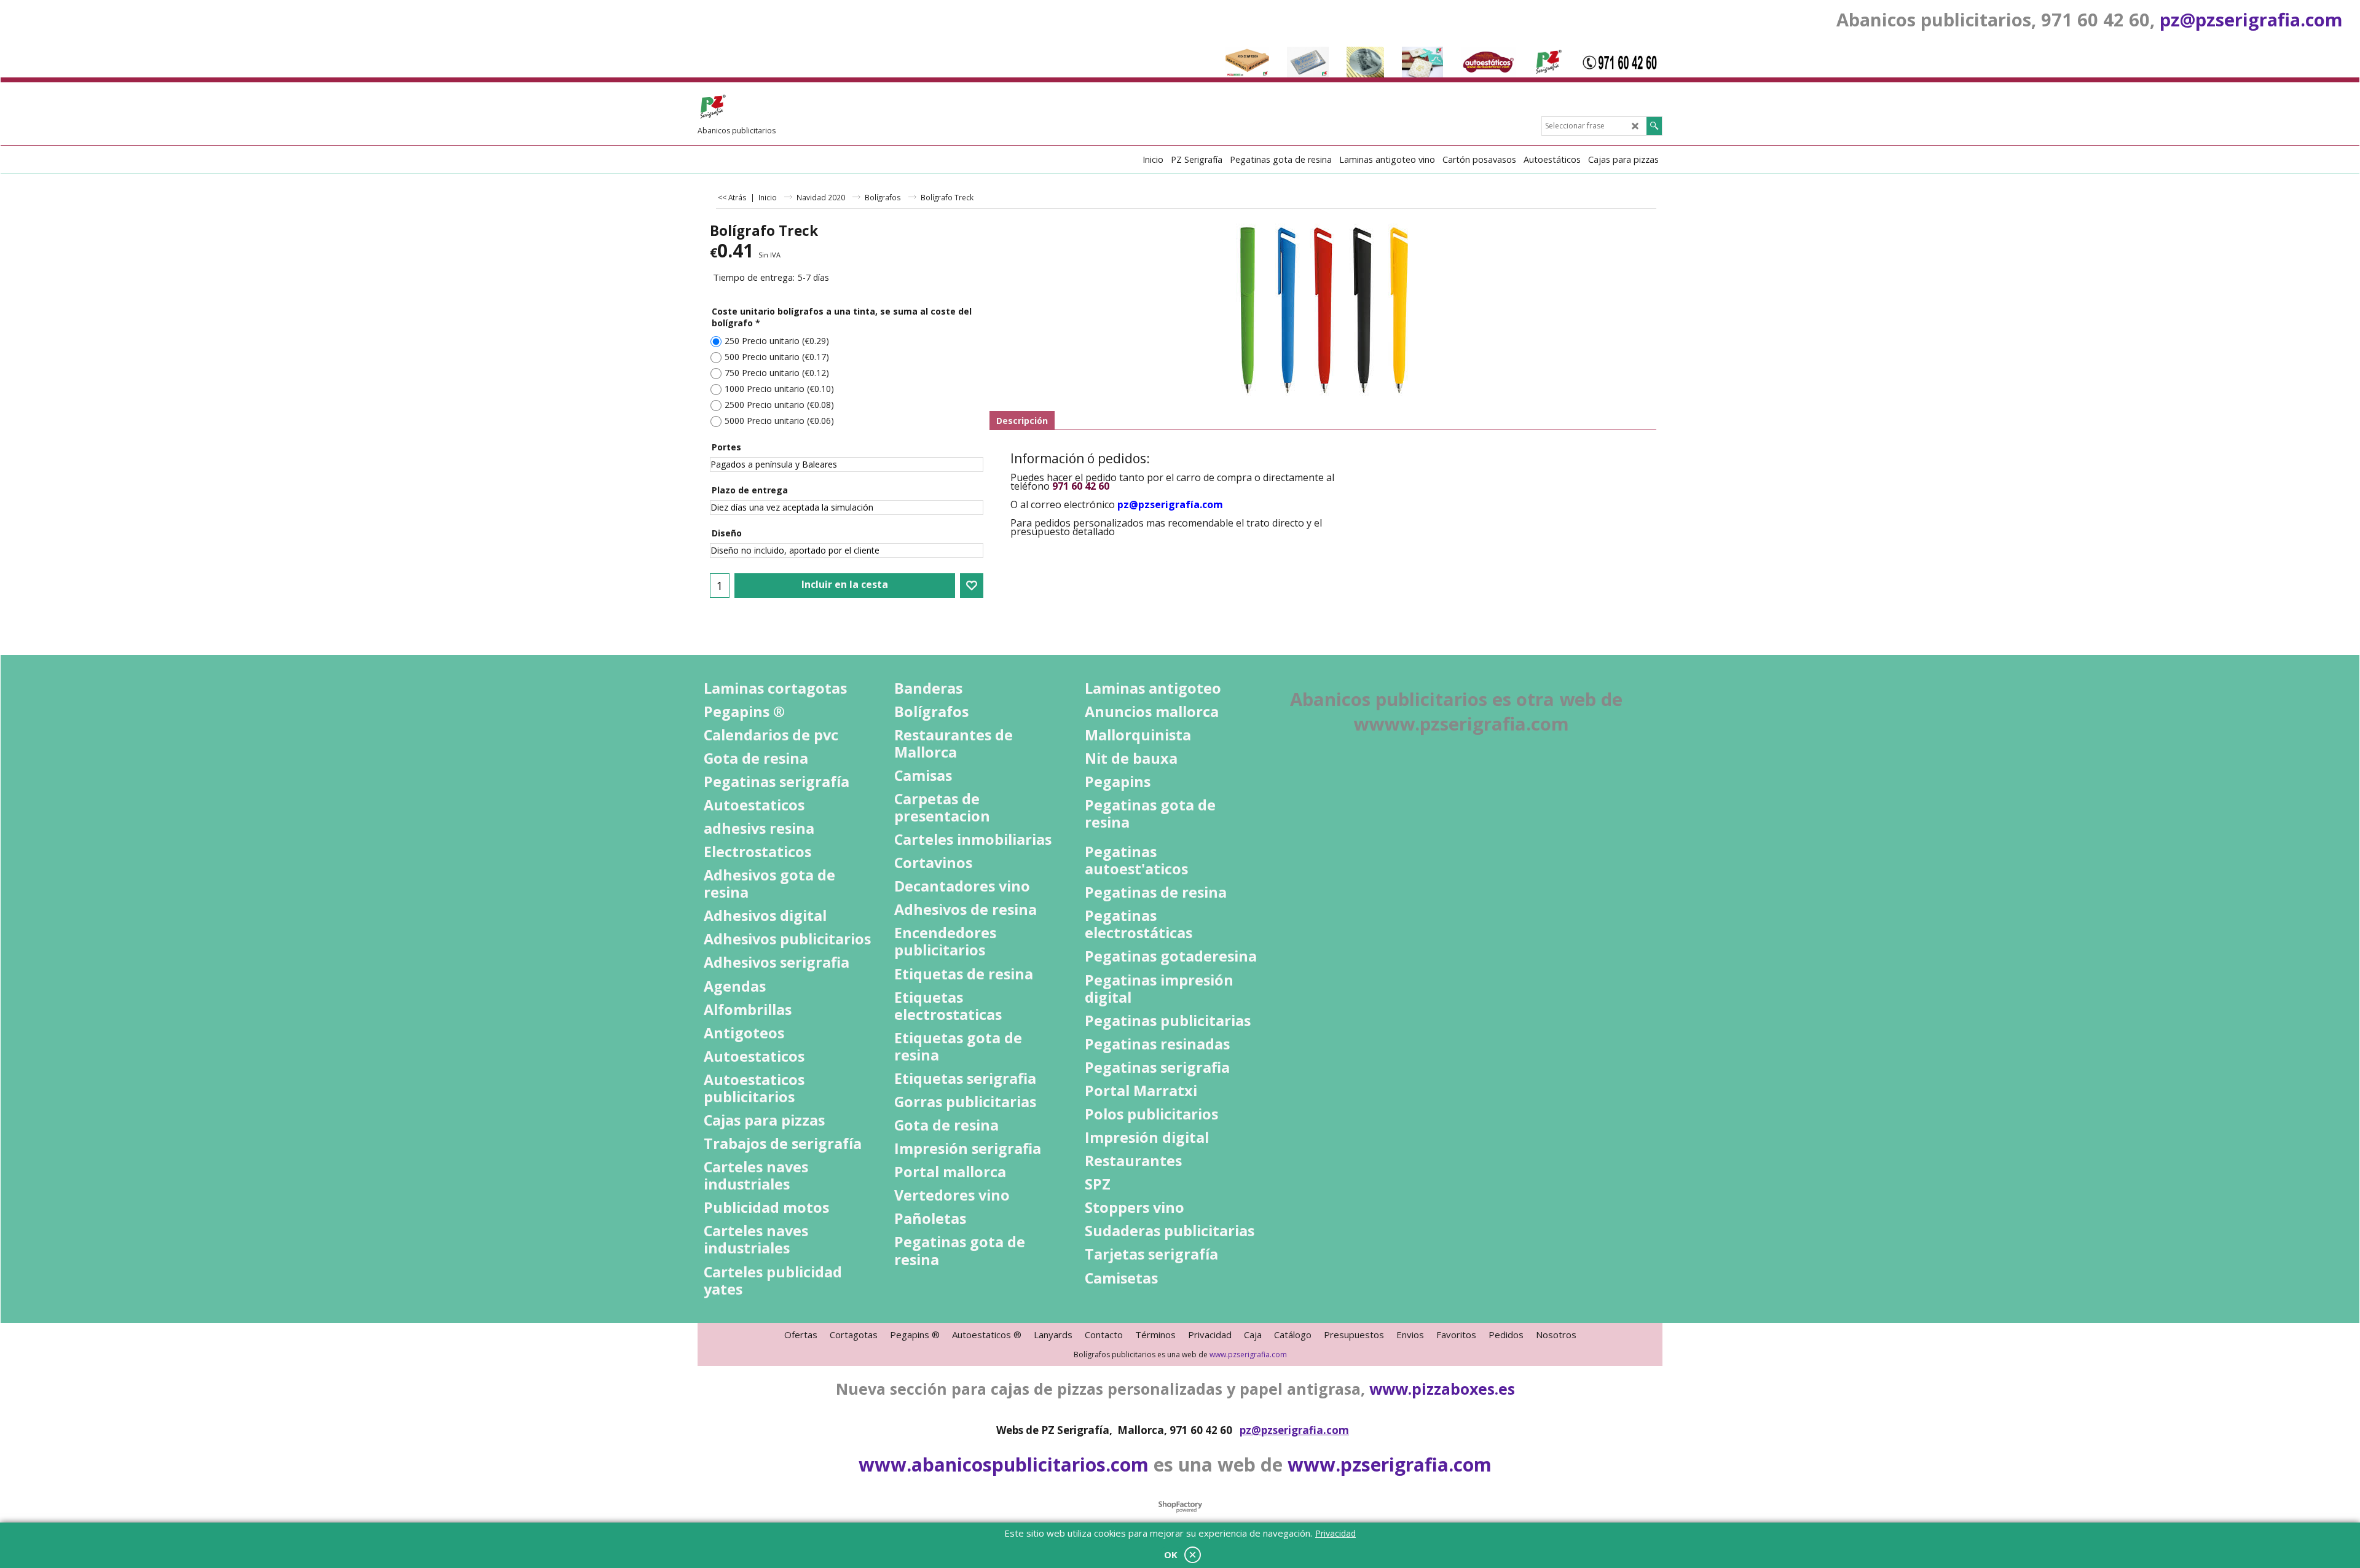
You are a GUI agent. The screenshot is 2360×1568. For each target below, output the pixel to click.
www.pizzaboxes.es (1442, 1389)
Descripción (1022, 421)
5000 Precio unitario (779, 421)
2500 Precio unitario (779, 405)
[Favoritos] (972, 586)
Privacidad (1335, 1533)
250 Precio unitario (777, 341)
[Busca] (1654, 126)
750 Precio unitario (777, 373)
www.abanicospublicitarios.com (1004, 1464)
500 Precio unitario (777, 357)
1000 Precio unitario (779, 389)
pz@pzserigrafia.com (2251, 19)
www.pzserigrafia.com (1248, 1354)
